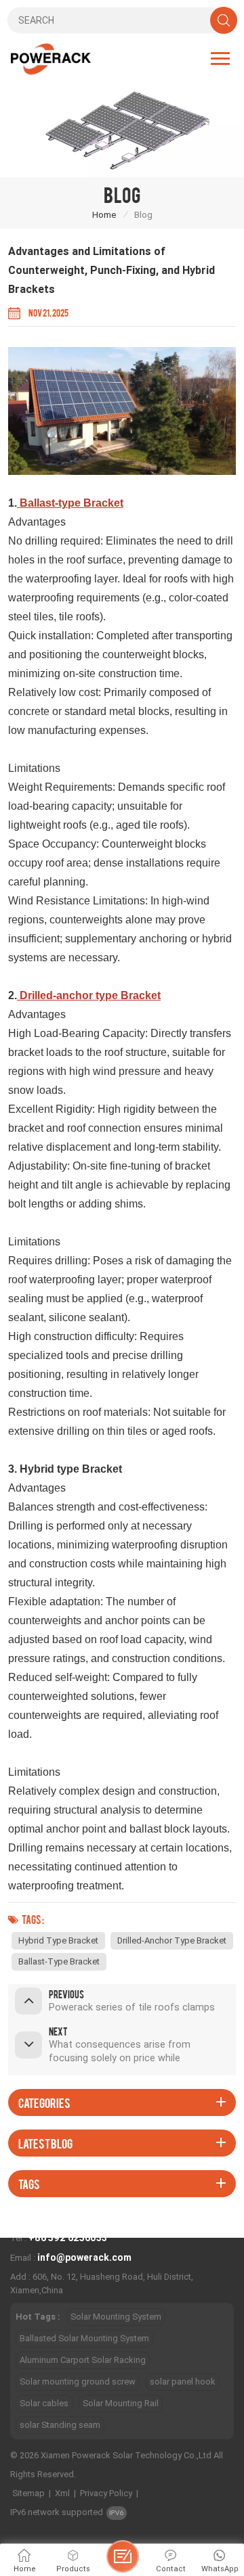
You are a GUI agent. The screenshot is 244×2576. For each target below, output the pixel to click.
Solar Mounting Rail (121, 2403)
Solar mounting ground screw (78, 2382)
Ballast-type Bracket (59, 1961)
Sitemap (28, 2493)
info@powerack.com (84, 2257)
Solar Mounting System (116, 2317)
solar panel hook (183, 2382)
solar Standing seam (60, 2425)
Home (104, 215)
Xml (62, 2493)
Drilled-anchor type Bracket (172, 1940)
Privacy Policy (106, 2493)
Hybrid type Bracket (58, 1940)
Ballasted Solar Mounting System (84, 2338)
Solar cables (44, 2403)
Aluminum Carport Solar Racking (83, 2360)
